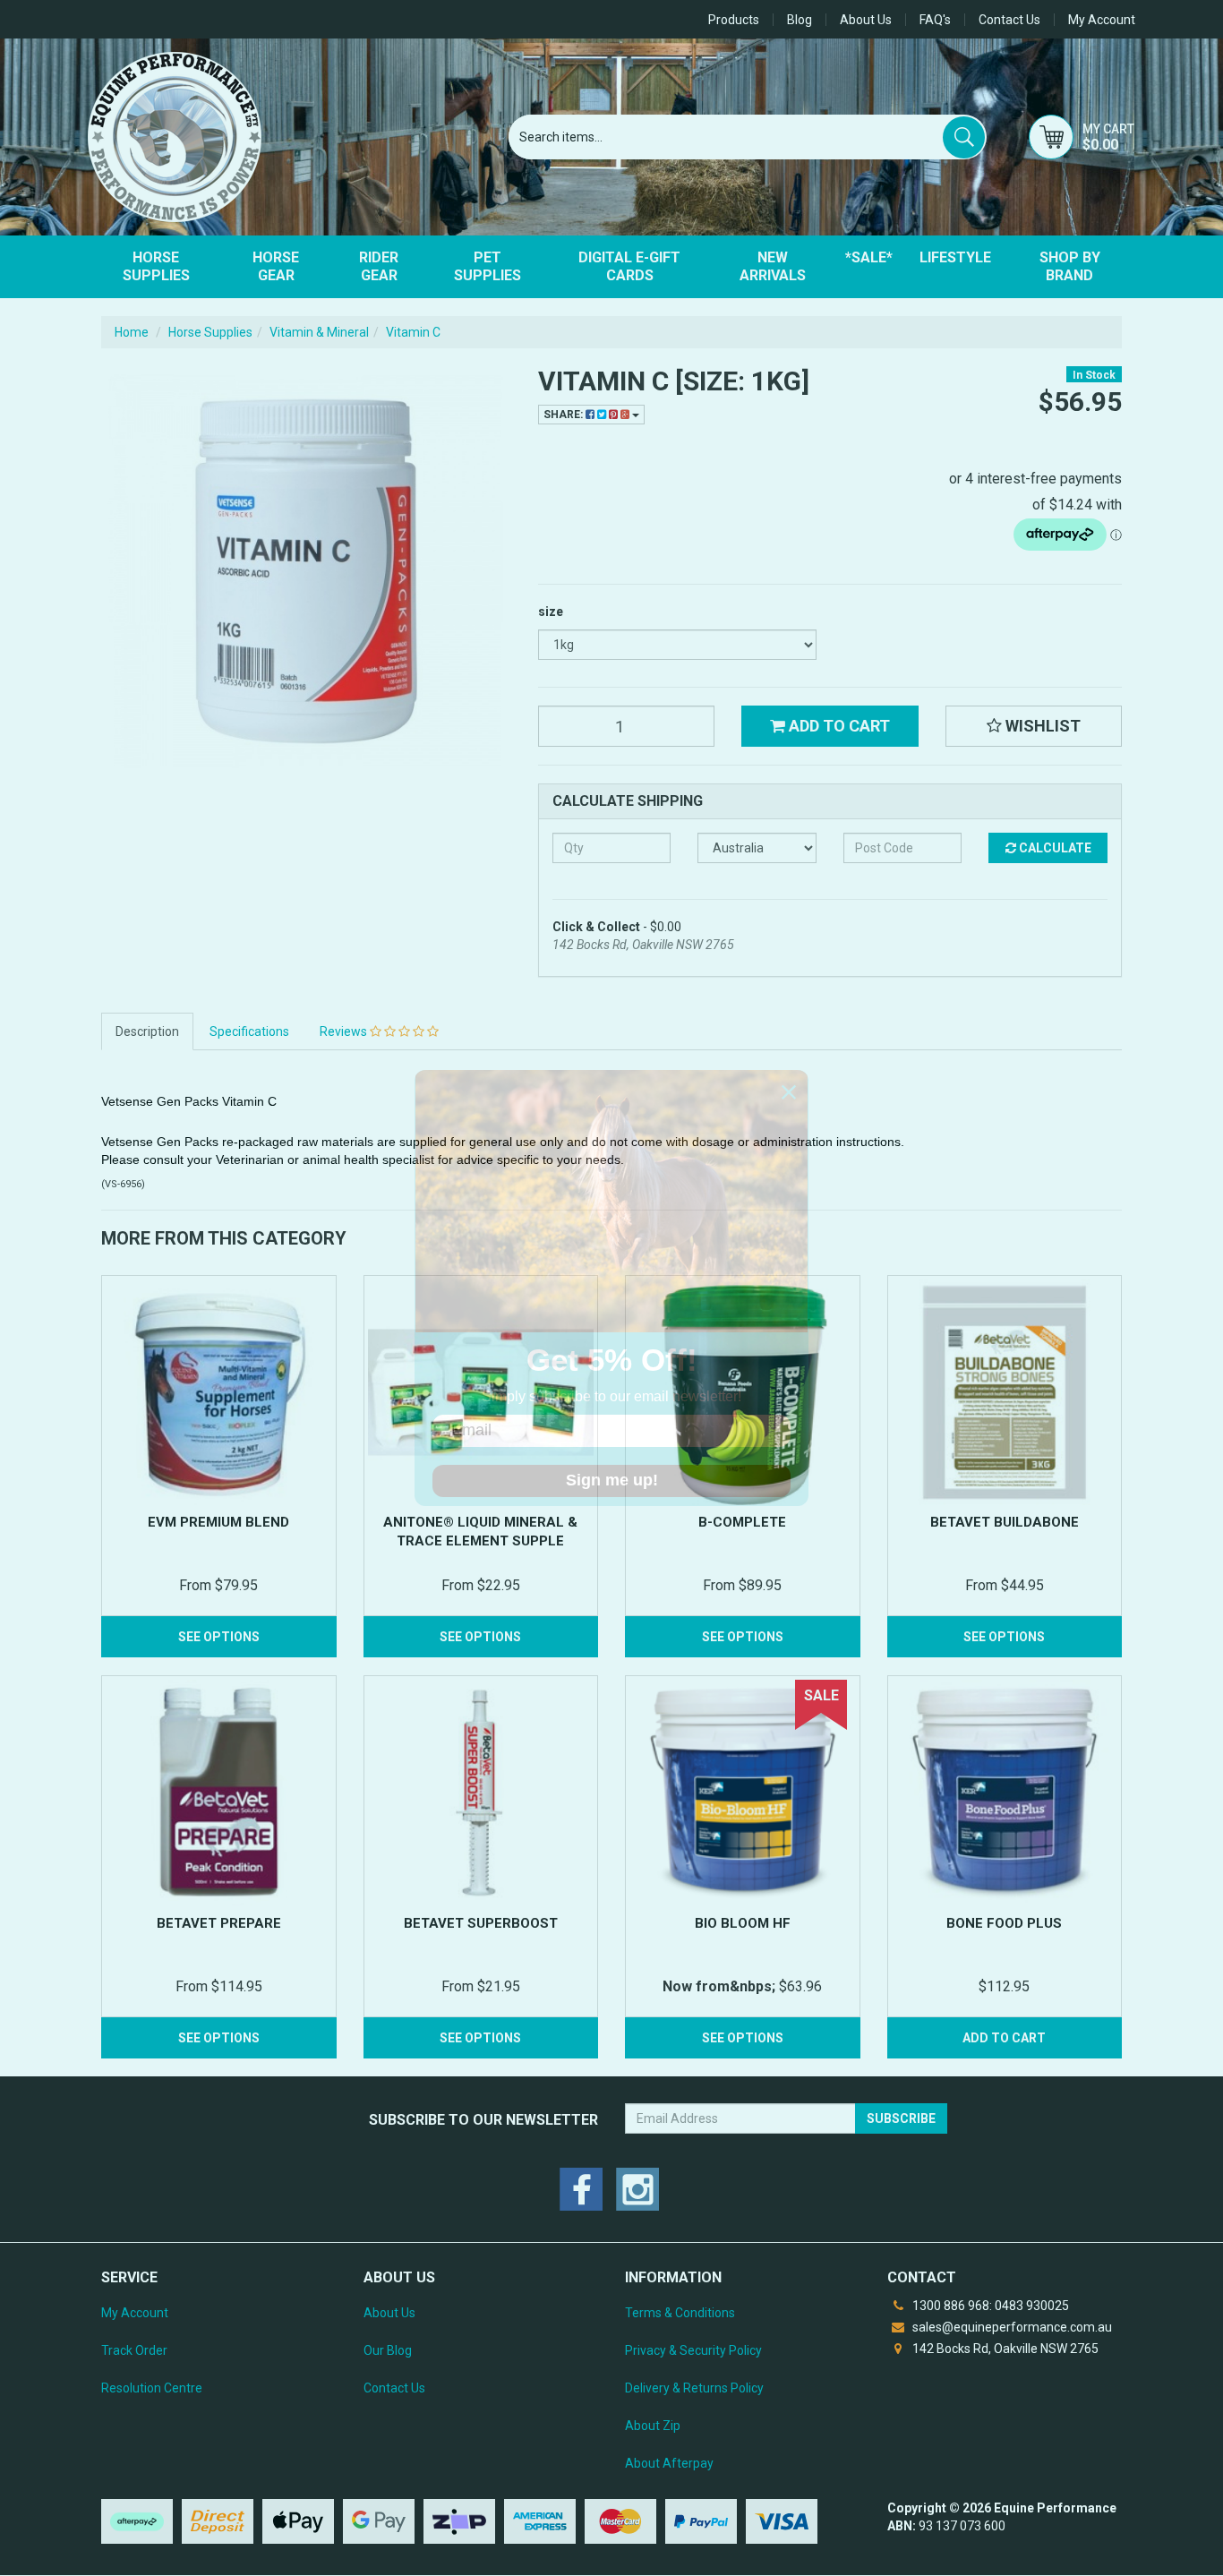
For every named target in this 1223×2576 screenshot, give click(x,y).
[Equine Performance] (175, 137)
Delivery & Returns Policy (694, 2388)
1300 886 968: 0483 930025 (989, 2306)
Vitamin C (413, 332)
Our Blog (388, 2350)
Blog (800, 20)
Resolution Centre (152, 2388)
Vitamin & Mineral (319, 332)
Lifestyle (955, 257)
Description (147, 1031)
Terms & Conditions (680, 2313)
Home (132, 332)
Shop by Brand (1070, 266)
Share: (564, 415)
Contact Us (1009, 20)
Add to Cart (838, 726)
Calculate (1054, 848)
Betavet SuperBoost (481, 1923)
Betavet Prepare (219, 1923)
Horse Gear (276, 266)
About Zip (653, 2426)
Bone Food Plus (1004, 1923)
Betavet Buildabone (1005, 1522)
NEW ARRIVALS (773, 266)
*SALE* (869, 257)
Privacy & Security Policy (693, 2350)
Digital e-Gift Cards (629, 266)
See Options (219, 1637)
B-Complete (742, 1522)
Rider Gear (379, 266)
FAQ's (935, 20)
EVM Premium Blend (218, 1522)
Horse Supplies (156, 266)
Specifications (249, 1031)
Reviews (345, 1031)
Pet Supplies (487, 266)
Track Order (134, 2350)
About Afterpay (669, 2463)
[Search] (964, 137)
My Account (135, 2313)
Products (734, 20)
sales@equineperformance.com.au (1011, 2327)
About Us (866, 20)
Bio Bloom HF (743, 1923)
